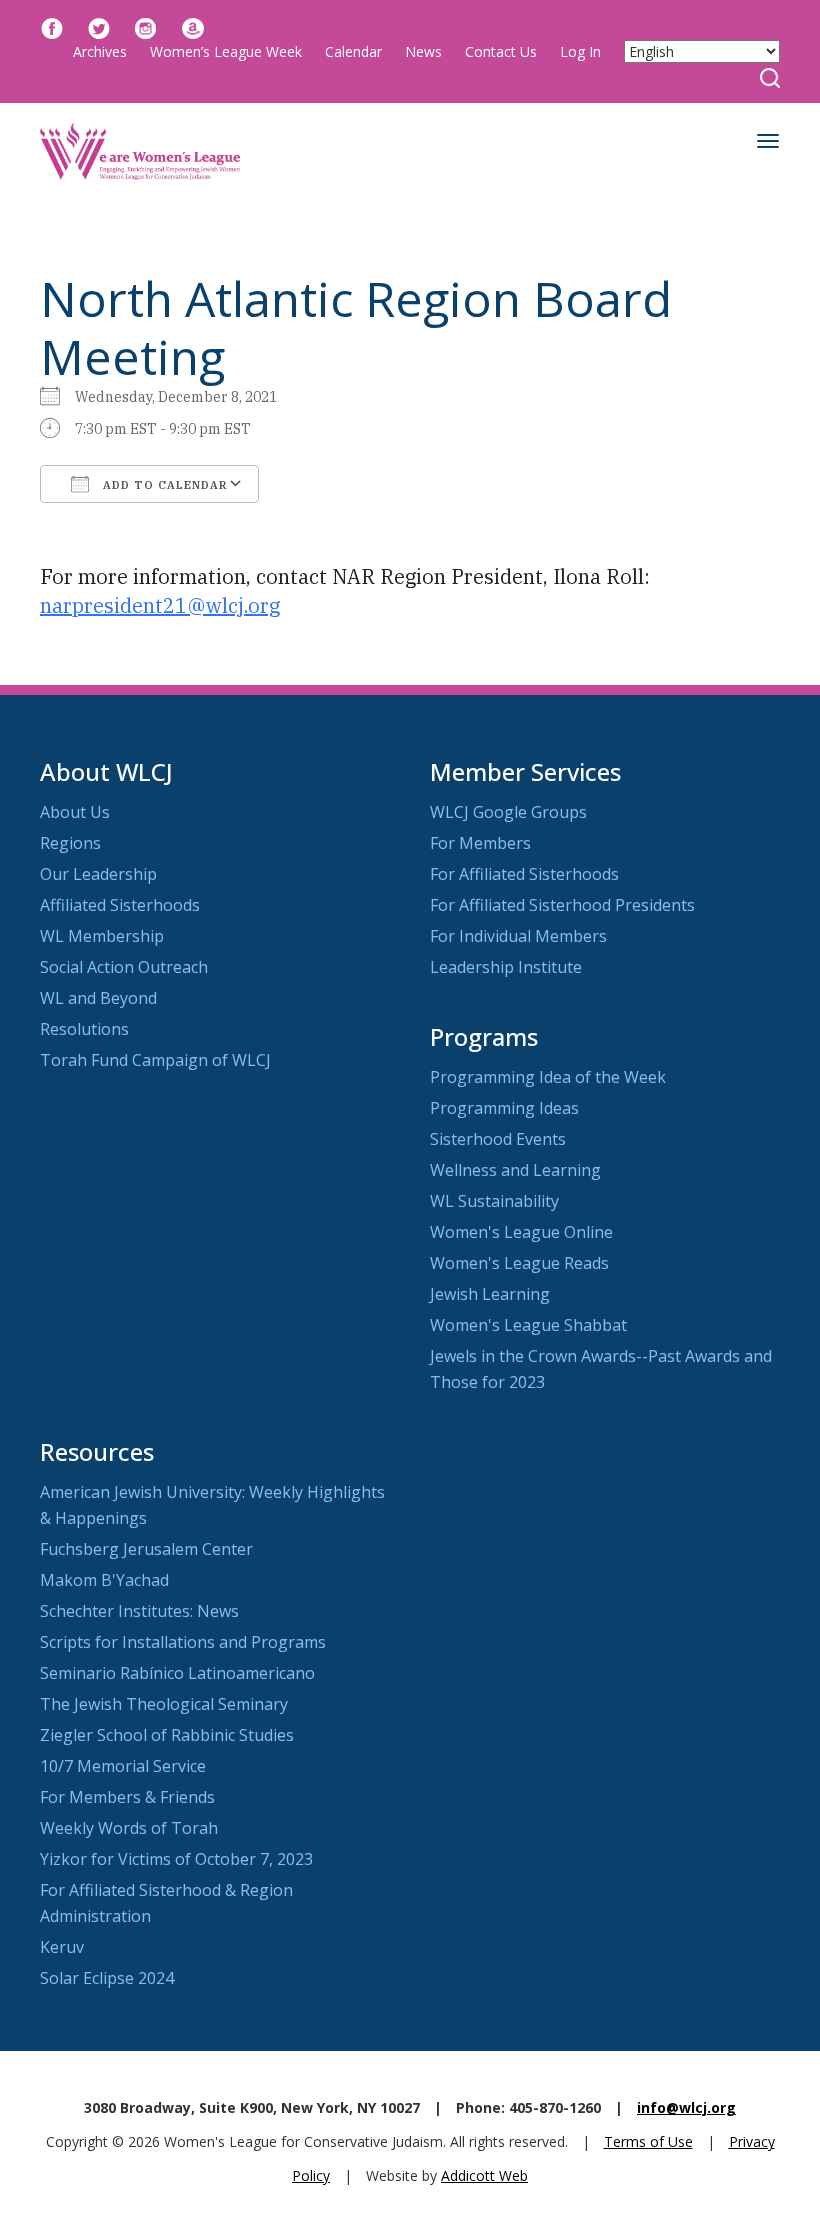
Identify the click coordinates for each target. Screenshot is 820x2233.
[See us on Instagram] (146, 26)
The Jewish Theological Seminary (164, 1704)
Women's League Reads (519, 1263)
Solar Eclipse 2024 (107, 1978)
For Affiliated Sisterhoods (524, 874)
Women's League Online (521, 1232)
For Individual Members (518, 936)
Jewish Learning (490, 1294)
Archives (100, 51)
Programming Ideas (504, 1108)
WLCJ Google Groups (508, 812)
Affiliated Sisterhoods (120, 905)
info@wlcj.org (686, 2107)
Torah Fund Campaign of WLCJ (155, 1060)
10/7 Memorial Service (123, 1766)
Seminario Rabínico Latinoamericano (177, 1673)
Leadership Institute (506, 967)
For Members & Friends (127, 1797)
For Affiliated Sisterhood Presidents (562, 905)
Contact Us (501, 51)
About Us (75, 812)
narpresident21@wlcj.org (160, 605)
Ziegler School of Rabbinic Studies (167, 1735)
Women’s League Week (226, 51)
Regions (70, 843)
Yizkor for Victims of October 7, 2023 (176, 1859)
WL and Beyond (98, 998)
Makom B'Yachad (104, 1580)
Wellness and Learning (515, 1170)
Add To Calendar (163, 485)
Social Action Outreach (124, 967)
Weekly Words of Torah (129, 1828)
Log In (580, 51)
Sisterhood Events (498, 1139)
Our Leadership (98, 874)
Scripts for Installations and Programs (183, 1642)
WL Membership (102, 936)
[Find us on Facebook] (52, 26)
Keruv (62, 1947)
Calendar (353, 51)
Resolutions (84, 1029)
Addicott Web (484, 2175)
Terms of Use (648, 2141)
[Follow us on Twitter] (99, 26)
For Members (480, 843)
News (423, 51)
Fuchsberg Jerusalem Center (146, 1549)
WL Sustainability (494, 1201)
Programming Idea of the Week (548, 1077)
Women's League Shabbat (528, 1325)
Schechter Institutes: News (139, 1611)
